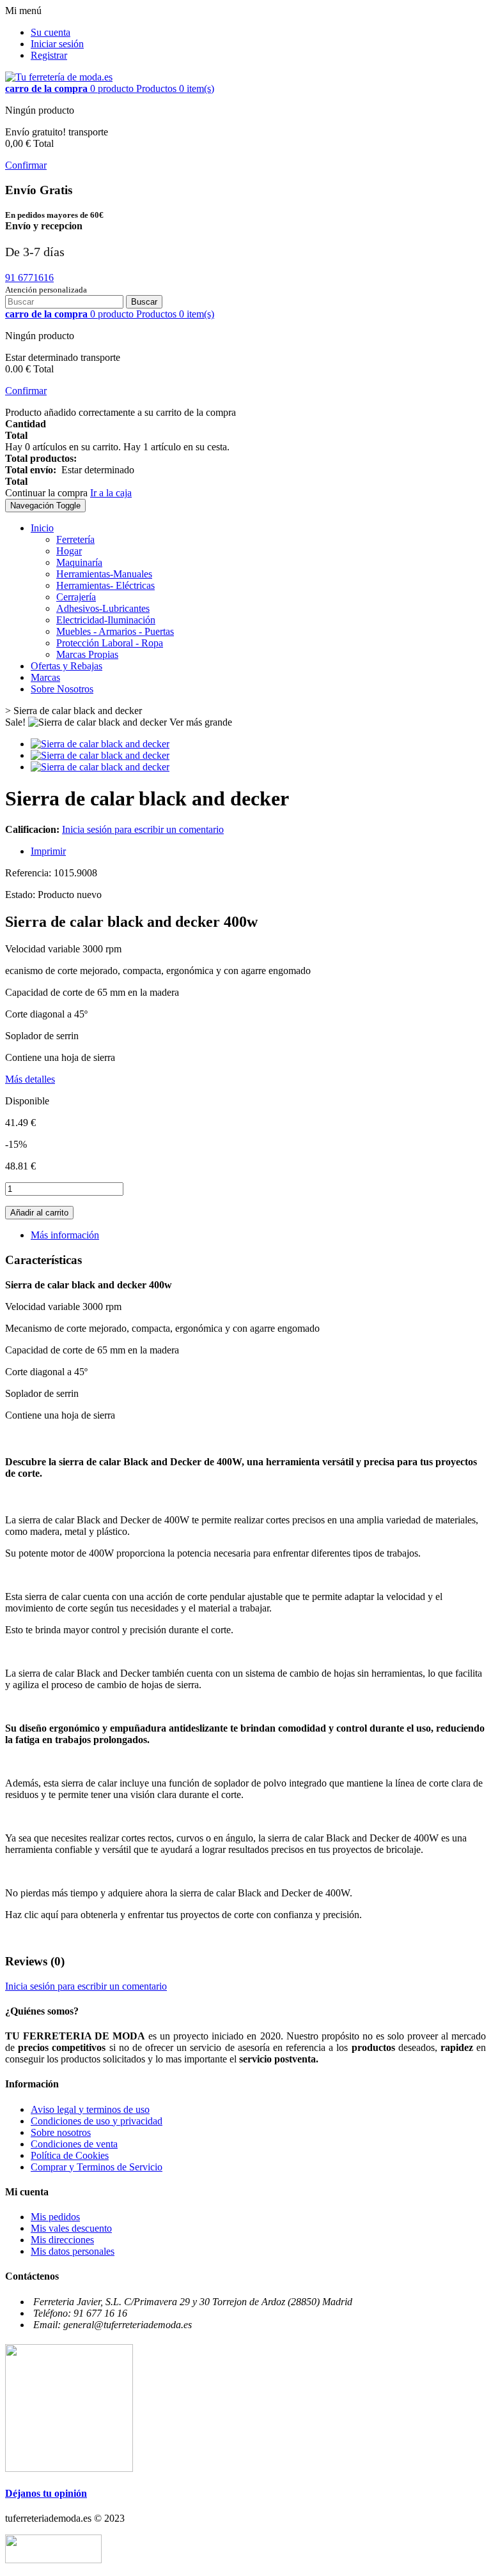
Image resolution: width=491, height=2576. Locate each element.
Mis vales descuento (71, 2228)
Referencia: (29, 873)
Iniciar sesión (57, 44)
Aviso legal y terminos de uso (90, 2109)
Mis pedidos (55, 2217)
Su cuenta (51, 32)
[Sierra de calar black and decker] (100, 744)
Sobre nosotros (61, 2132)
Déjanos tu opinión (46, 2493)
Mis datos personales (73, 2251)
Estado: (21, 895)
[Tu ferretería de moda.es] (59, 77)
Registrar (49, 55)
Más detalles (30, 1079)
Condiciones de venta (74, 2144)
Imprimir (48, 851)
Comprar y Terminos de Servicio (97, 2167)
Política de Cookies (70, 2155)
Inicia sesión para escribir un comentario (143, 829)
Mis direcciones (62, 2240)
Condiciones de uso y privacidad (97, 2121)
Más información (65, 1235)
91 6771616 (29, 278)
